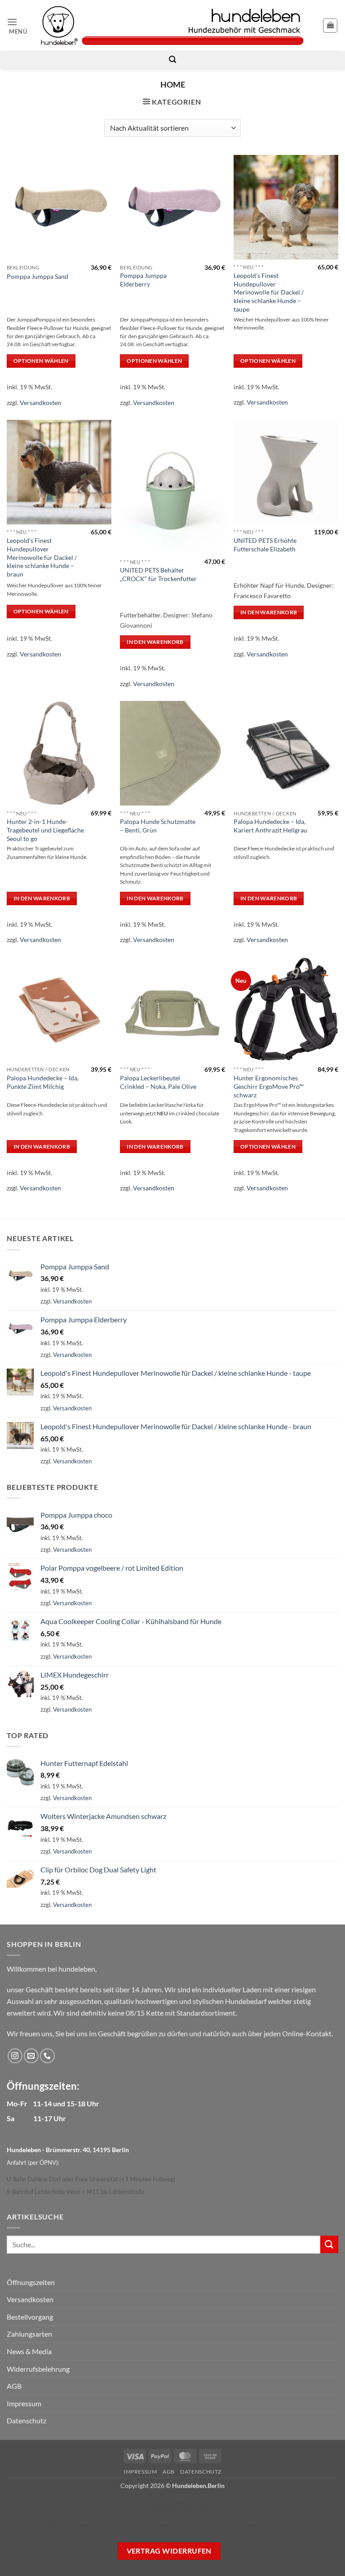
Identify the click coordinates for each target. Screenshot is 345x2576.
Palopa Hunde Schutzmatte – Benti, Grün (158, 826)
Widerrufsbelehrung (38, 2369)
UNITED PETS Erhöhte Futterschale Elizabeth (265, 545)
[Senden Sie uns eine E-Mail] (31, 2056)
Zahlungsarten (29, 2334)
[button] (20, 25)
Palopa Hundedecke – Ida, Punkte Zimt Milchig (43, 1082)
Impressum (24, 2403)
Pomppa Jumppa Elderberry (143, 280)
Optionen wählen (41, 361)
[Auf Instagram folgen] (15, 2056)
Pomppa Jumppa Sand (38, 276)
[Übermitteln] (329, 2244)
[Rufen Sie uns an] (47, 2056)
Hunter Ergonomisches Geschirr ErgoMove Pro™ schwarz (269, 1086)
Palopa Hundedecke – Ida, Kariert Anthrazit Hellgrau (270, 826)
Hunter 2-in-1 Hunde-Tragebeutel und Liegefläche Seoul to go (45, 830)
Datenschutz (27, 2420)
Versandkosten (40, 403)
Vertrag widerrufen (169, 2551)
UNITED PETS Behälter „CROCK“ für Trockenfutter (158, 574)
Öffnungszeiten (31, 2282)
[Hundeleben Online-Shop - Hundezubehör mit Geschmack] (172, 25)
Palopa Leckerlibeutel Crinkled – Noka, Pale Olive (158, 1082)
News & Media (29, 2351)
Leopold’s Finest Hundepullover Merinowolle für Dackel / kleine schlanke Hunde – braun (42, 557)
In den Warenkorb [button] (155, 642)
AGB (14, 2386)
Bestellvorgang (30, 2317)
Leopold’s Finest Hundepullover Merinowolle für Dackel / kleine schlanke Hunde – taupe (269, 292)
